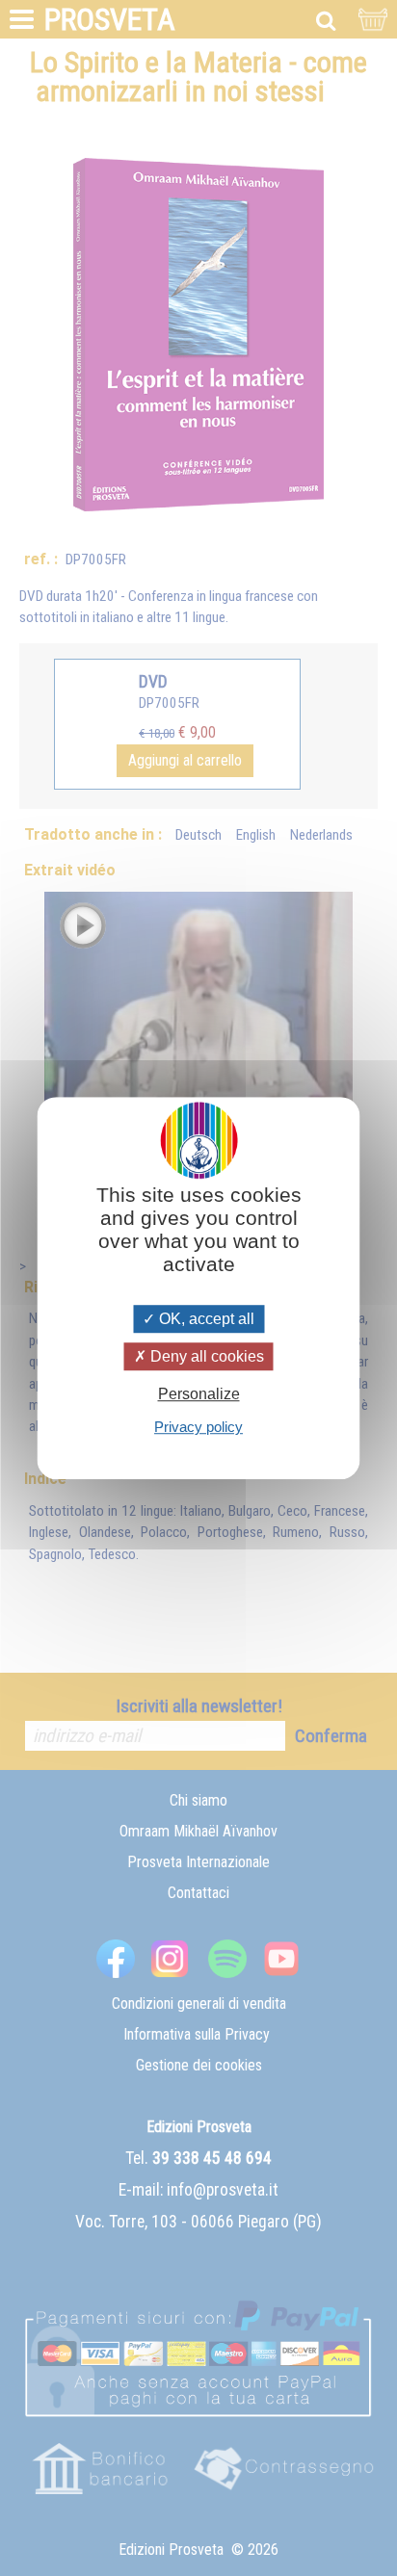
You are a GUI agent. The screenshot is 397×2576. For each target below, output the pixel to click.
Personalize (199, 1394)
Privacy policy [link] (198, 1427)
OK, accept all (205, 1319)
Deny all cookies (205, 1356)
